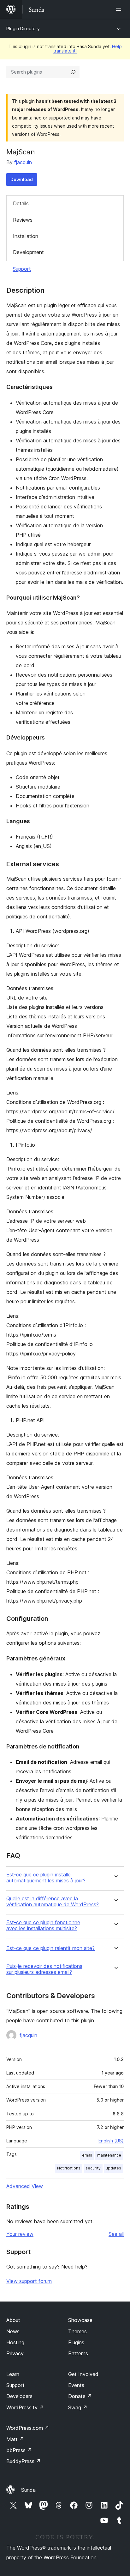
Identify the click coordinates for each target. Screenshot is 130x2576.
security (93, 2168)
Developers (19, 2396)
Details (21, 203)
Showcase (80, 2320)
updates (113, 2168)
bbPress (19, 2450)
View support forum (29, 2281)
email (87, 2155)
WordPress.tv (25, 2407)
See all (116, 2234)
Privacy (15, 2353)
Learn (13, 2374)
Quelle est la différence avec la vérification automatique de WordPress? (53, 1902)
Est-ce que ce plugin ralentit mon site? (50, 1948)
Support (22, 269)
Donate (80, 2396)
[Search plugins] (73, 72)
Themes (77, 2331)
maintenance (109, 2155)
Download (22, 179)
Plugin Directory (23, 28)
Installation (26, 236)
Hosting (15, 2342)
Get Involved (83, 2374)
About (13, 2320)
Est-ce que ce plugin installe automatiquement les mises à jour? (46, 1878)
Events (76, 2385)
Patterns (78, 2353)
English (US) (111, 2141)
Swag (78, 2407)
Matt (15, 2439)
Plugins (76, 2342)
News (13, 2331)
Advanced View (25, 2186)
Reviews (23, 220)
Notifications (69, 2168)
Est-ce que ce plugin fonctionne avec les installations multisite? (43, 1925)
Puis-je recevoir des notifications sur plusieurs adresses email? (44, 1969)
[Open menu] (120, 9)
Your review (20, 2234)
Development (28, 252)
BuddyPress (24, 2461)
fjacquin (23, 162)
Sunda (28, 2490)
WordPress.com (28, 2428)
